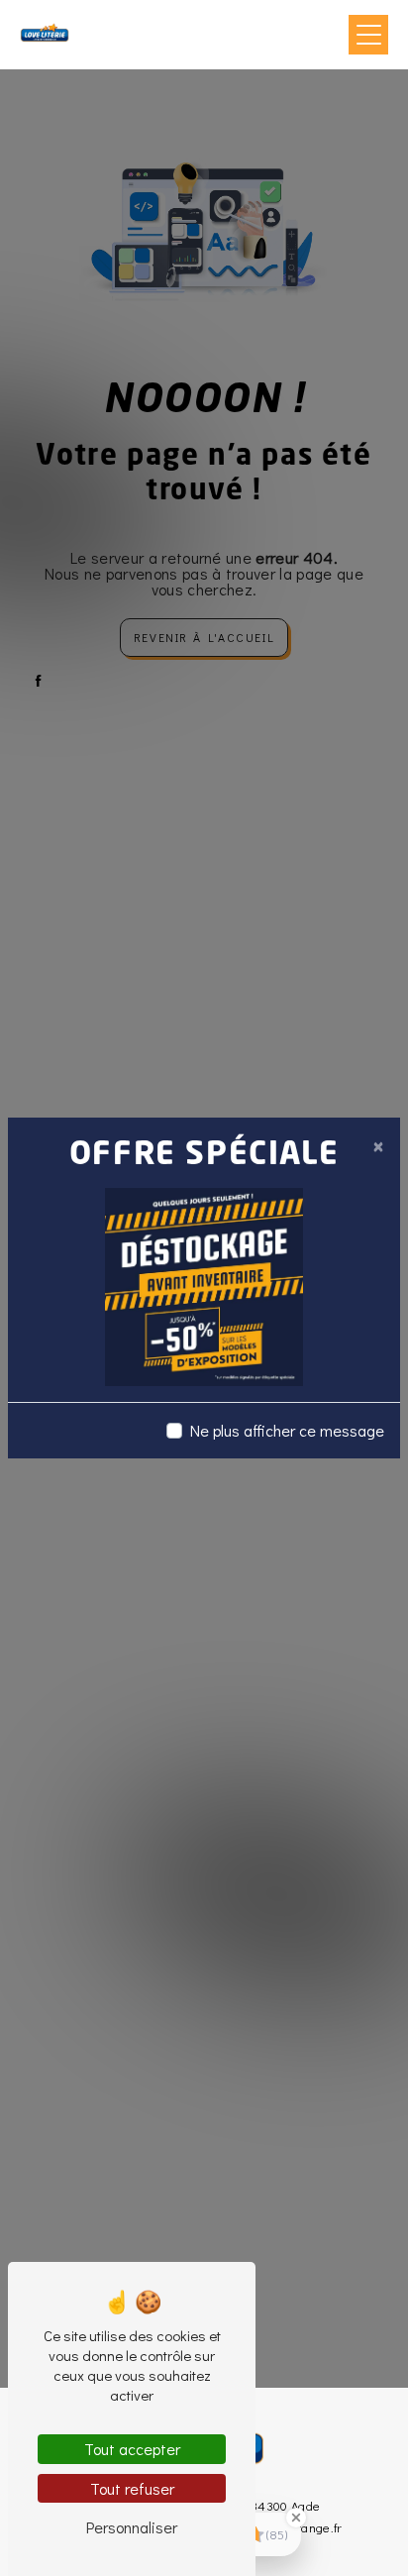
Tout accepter (132, 2449)
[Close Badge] (296, 2518)
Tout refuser (132, 2488)
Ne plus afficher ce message (287, 1430)
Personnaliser (132, 2527)
